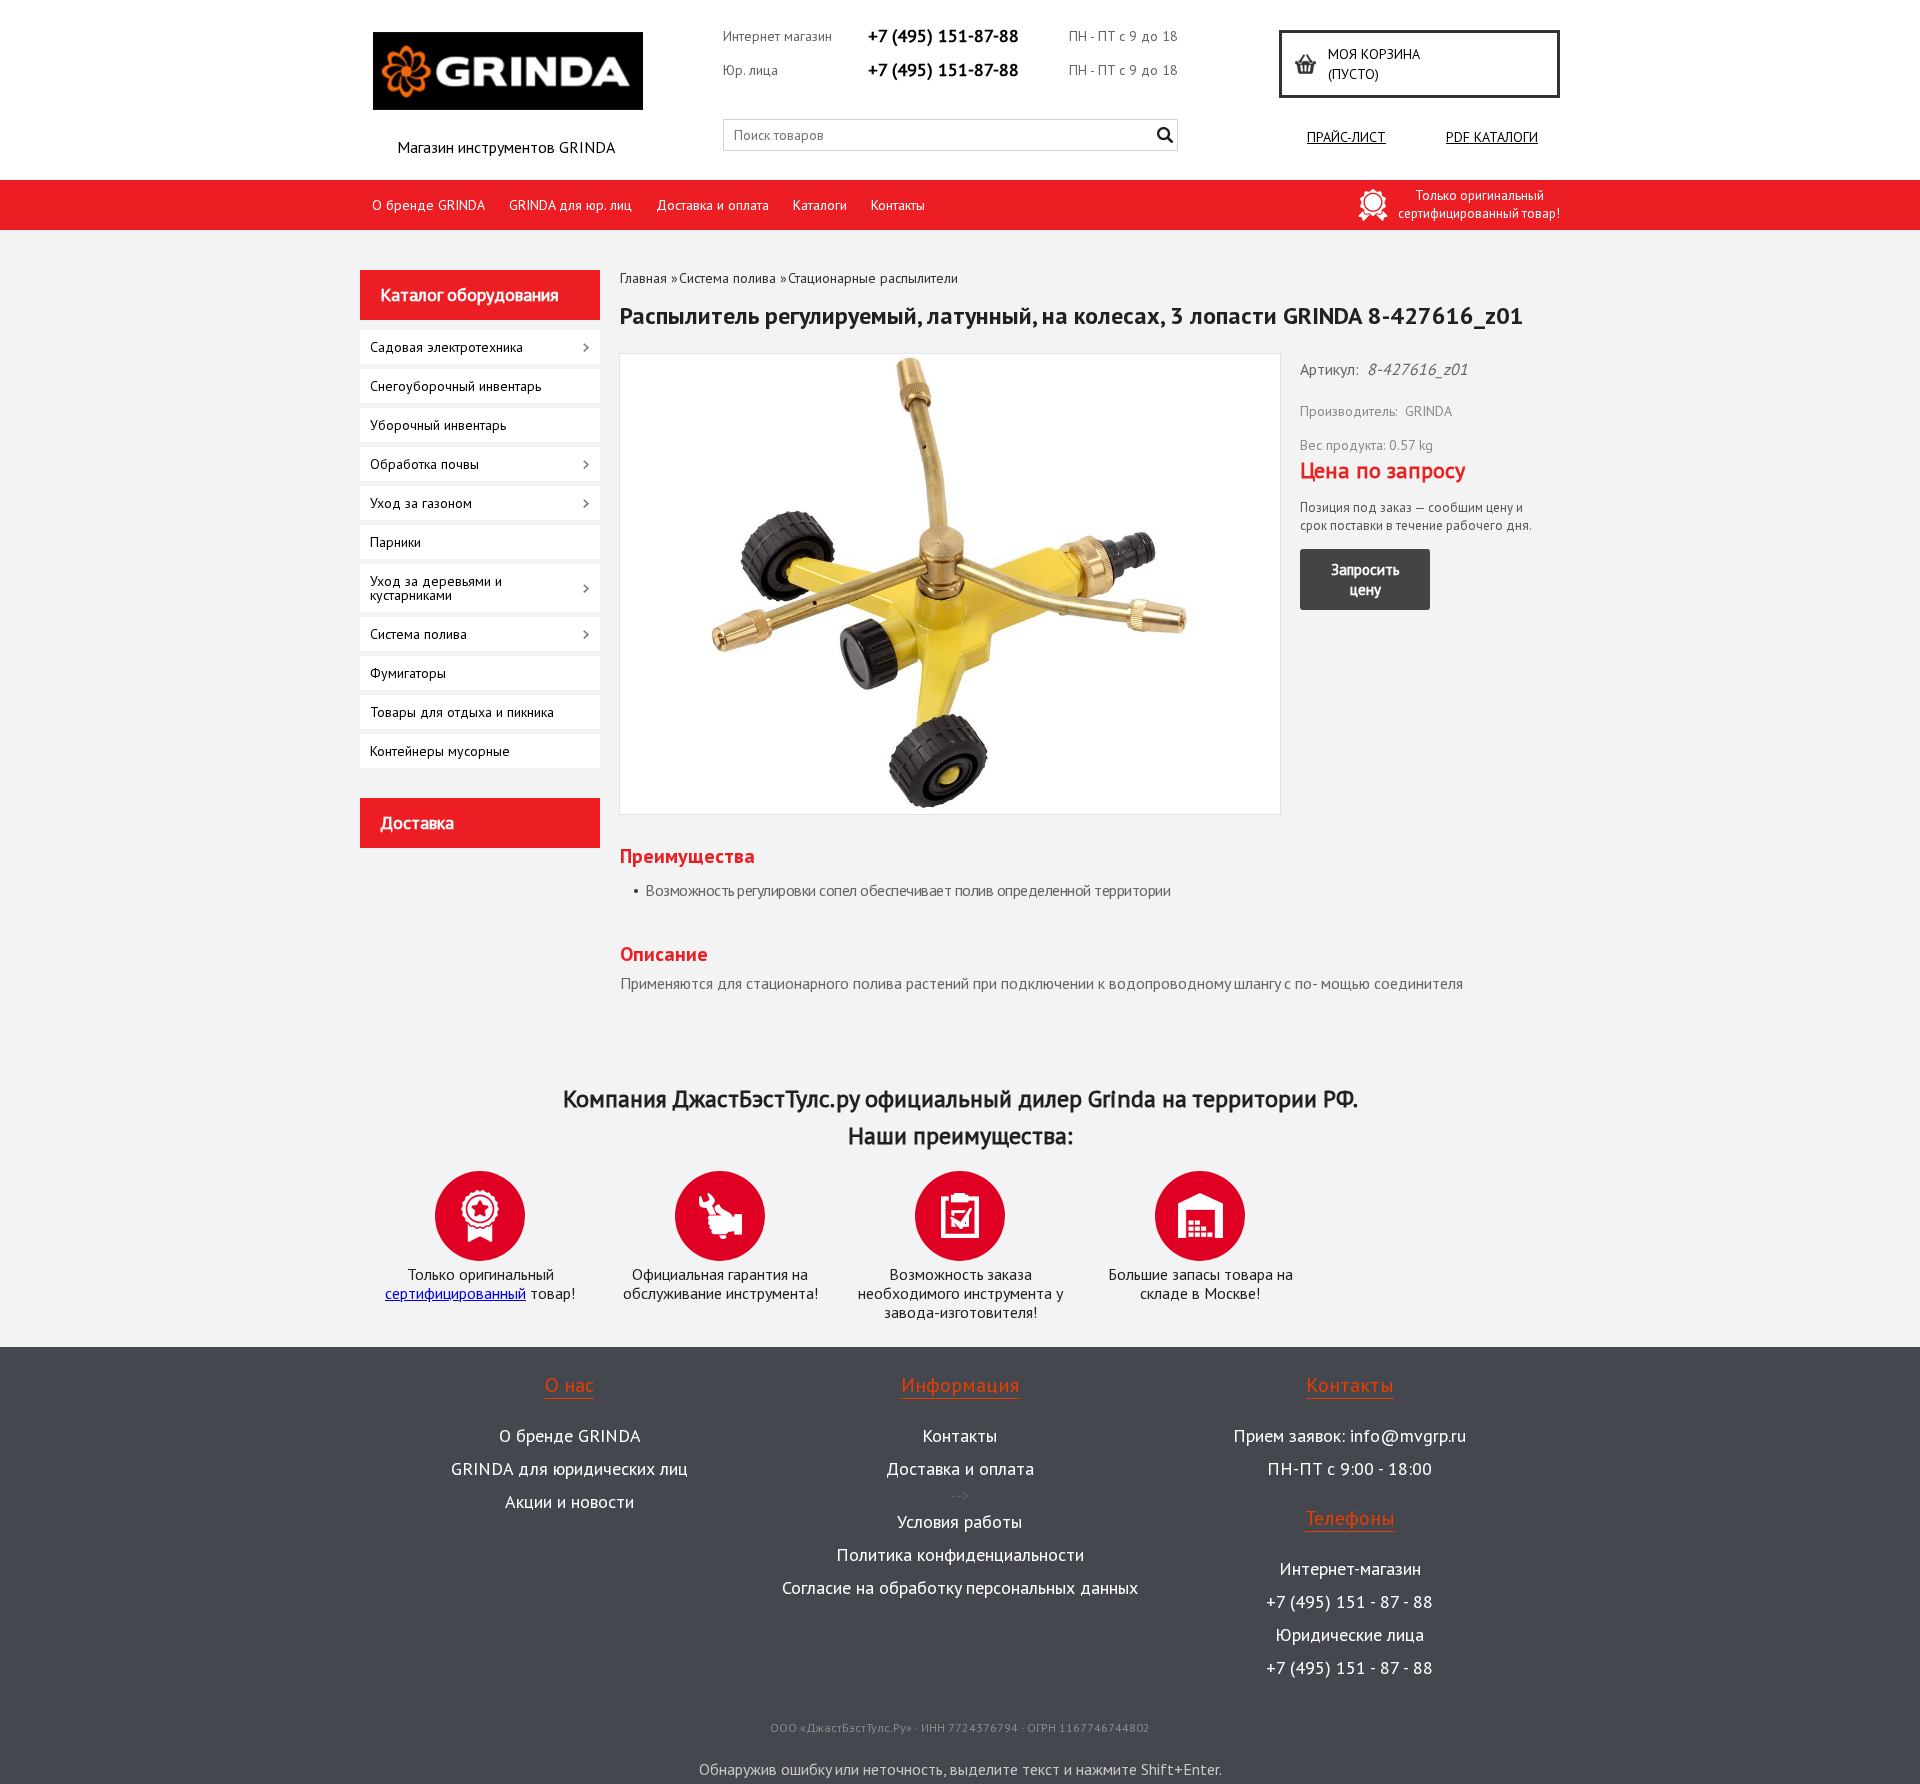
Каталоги (820, 205)
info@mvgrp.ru (1408, 1435)
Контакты (898, 205)
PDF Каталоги (1492, 137)
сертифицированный (455, 1293)
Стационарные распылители (873, 278)
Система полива (727, 278)
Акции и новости (569, 1501)
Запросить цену (1365, 579)
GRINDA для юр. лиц (570, 205)
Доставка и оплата (712, 205)
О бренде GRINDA (428, 205)
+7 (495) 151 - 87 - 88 (1349, 1601)
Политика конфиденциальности (960, 1554)
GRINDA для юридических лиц (569, 1468)
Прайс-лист (1346, 137)
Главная (643, 278)
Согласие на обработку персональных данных (960, 1587)
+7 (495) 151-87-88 (943, 35)
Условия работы (959, 1521)
